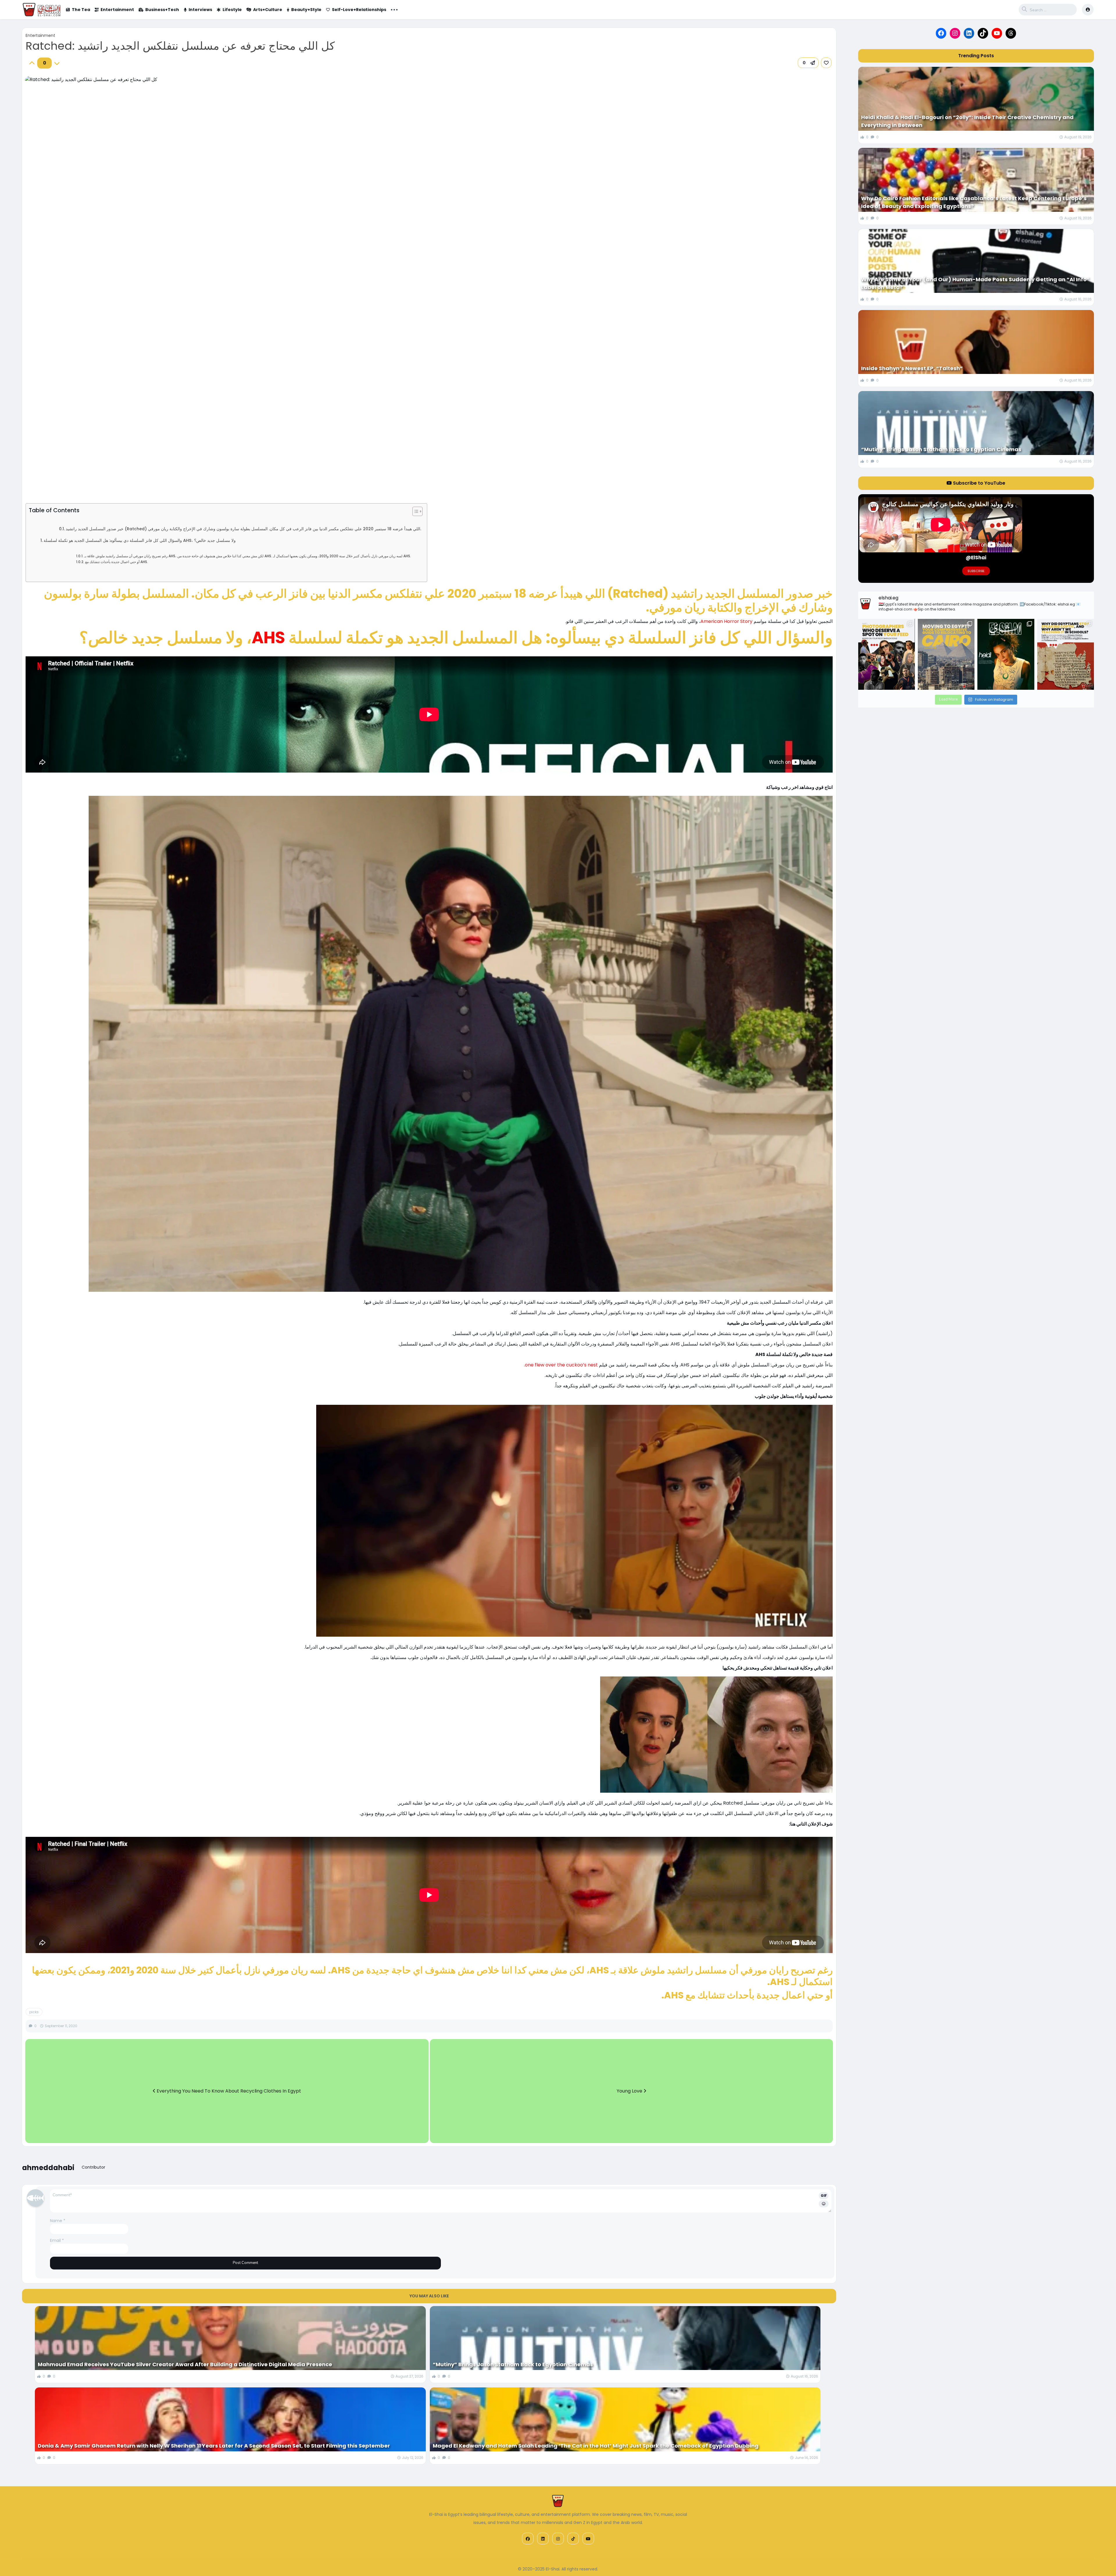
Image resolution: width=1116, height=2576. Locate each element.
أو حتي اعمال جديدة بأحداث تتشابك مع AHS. (116, 562)
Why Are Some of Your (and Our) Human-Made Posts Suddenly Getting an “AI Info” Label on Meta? (975, 283)
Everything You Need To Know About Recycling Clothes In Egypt (228, 2091)
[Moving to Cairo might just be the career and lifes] (946, 654)
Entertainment (117, 10)
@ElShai (976, 558)
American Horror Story (726, 621)
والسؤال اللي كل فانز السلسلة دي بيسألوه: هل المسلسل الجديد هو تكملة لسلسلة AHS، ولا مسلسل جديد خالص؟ (140, 540)
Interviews (200, 10)
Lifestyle (232, 10)
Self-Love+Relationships (359, 10)
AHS (268, 638)
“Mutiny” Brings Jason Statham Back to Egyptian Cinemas (513, 2364)
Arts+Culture (268, 10)
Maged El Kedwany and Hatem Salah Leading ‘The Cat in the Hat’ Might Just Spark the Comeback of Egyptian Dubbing (596, 2446)
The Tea (81, 10)
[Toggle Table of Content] (415, 511)
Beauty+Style (306, 10)
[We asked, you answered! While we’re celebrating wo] (887, 654)
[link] (826, 63)
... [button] (394, 9)
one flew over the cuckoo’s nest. (560, 1365)
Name (58, 2221)
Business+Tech (162, 10)
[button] (808, 63)
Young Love (630, 2091)
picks (34, 2012)
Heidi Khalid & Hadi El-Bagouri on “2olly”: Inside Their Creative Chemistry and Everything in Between (967, 121)
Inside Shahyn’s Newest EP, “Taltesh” (912, 368)
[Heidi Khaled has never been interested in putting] (1006, 654)
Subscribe (976, 571)
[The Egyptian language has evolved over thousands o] (1066, 654)
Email (57, 2240)
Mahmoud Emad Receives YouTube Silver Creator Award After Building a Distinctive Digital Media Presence (185, 2364)
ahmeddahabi (48, 2168)
